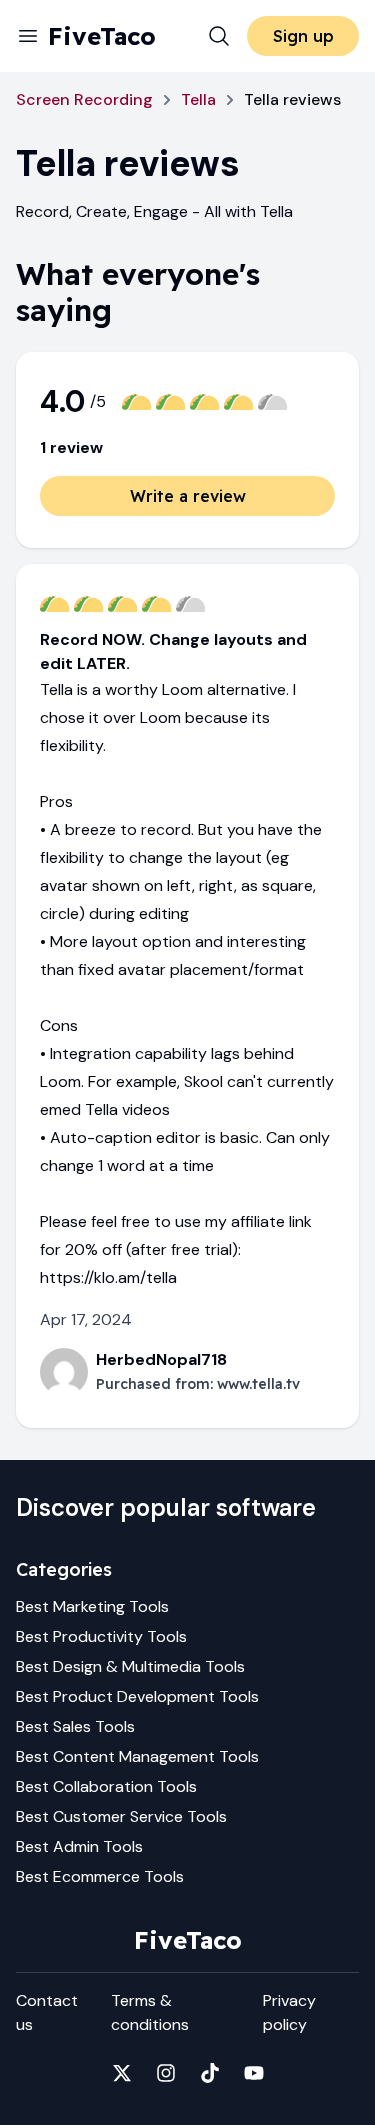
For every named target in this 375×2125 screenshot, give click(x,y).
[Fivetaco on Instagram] (166, 2073)
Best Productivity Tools (101, 1636)
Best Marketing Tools (92, 1606)
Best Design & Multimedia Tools (130, 1666)
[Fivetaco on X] (122, 2073)
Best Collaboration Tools (106, 1786)
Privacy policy (289, 2012)
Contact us (47, 2012)
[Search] (219, 36)
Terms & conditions (150, 2012)
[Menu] (28, 36)
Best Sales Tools (75, 1726)
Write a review (188, 496)
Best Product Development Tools (137, 1696)
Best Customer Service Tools (121, 1816)
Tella (198, 99)
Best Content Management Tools (137, 1756)
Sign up (303, 36)
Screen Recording (84, 99)
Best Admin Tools (79, 1846)
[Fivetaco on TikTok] (210, 2073)
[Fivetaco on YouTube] (254, 2073)
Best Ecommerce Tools (100, 1876)
